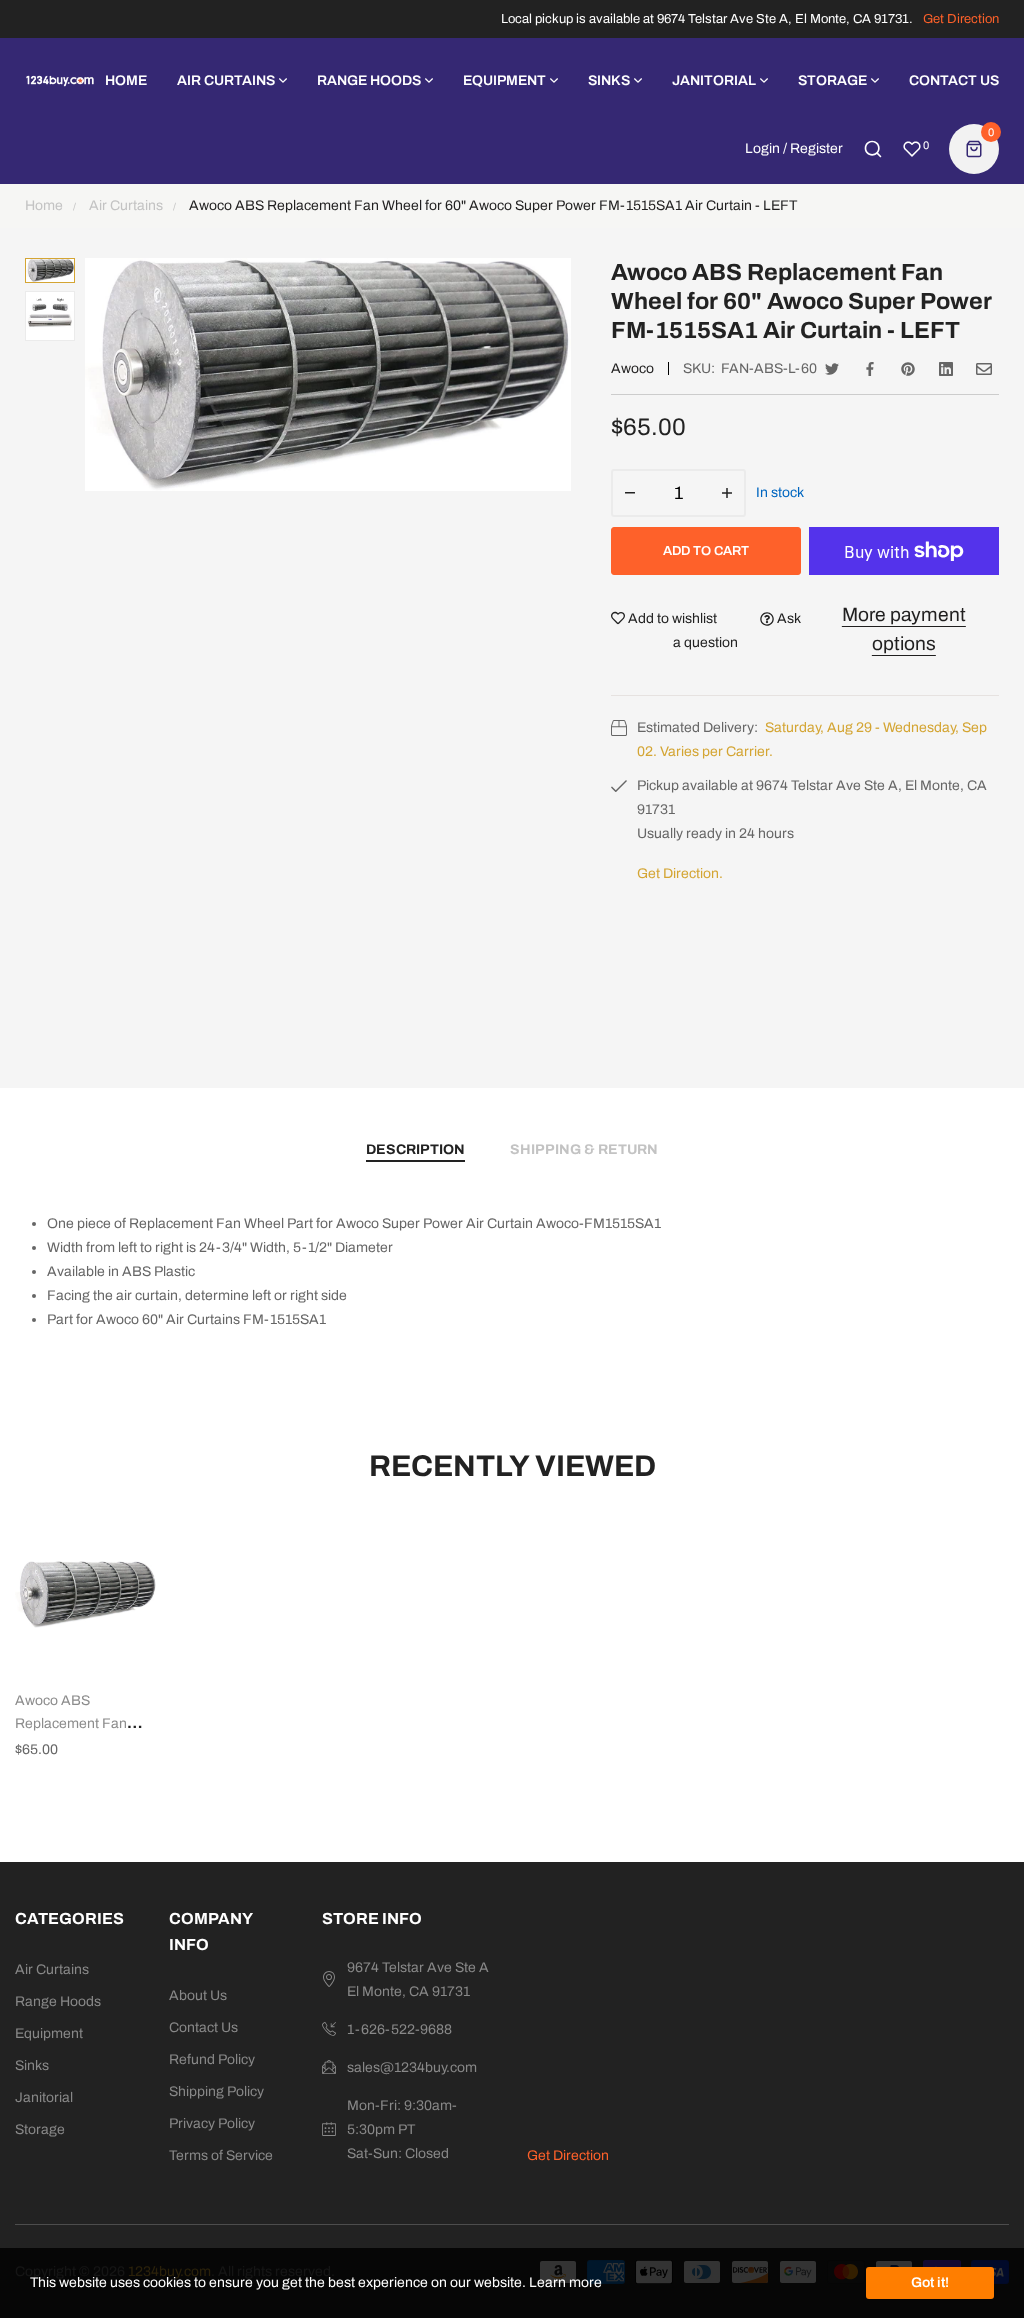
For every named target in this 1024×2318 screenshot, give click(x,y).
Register (816, 148)
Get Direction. (680, 873)
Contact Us (203, 2027)
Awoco (632, 368)
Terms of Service (221, 2155)
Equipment (49, 2033)
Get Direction (961, 19)
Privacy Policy (212, 2123)
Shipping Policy (216, 2091)
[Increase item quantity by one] (727, 493)
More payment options (904, 629)
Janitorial (44, 2097)
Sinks (32, 2065)
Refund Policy (212, 2059)
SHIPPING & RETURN (584, 1149)
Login (762, 148)
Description (415, 1149)
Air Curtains (52, 1969)
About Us (198, 1995)
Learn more (565, 2282)
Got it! (930, 2282)
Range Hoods (58, 2001)
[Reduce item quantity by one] (630, 493)
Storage (40, 2129)
